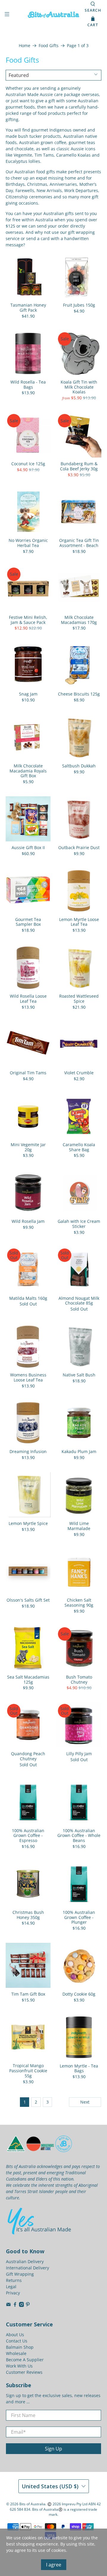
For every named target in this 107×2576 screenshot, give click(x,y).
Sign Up (53, 2449)
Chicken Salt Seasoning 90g (79, 1603)
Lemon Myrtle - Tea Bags (79, 2068)
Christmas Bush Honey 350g (28, 1915)
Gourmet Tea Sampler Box (28, 922)
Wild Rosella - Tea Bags (28, 384)
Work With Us (19, 2366)
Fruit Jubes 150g (79, 305)
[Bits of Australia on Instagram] (22, 2305)
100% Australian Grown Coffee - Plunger (79, 1917)
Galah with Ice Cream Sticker (79, 1224)
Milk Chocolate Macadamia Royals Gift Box (28, 771)
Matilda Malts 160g (28, 1298)
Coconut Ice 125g (28, 464)
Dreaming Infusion (28, 1451)
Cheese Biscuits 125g (79, 694)
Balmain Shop (20, 2347)
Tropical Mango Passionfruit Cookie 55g (28, 2070)
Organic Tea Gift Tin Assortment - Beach (79, 543)
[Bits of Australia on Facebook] (15, 2305)
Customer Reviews (24, 2372)
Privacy (13, 2293)
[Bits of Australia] (53, 15)
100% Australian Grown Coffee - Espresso (28, 1835)
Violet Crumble (79, 1073)
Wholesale (16, 2353)
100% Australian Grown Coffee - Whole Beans (79, 1835)
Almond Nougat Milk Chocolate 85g (79, 1301)
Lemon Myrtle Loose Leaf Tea (79, 922)
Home (25, 46)
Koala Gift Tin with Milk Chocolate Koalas (79, 387)
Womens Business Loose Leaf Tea (28, 1377)
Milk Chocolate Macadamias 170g (79, 620)
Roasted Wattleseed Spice (79, 999)
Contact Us (17, 2341)
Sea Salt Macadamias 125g (28, 1679)
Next (85, 2102)
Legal (11, 2287)
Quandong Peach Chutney (28, 1756)
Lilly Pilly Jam (79, 1754)
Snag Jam (28, 694)
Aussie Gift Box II (28, 847)
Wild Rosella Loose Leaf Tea (28, 999)
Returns (14, 2280)
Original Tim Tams (28, 1073)
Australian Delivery (25, 2261)
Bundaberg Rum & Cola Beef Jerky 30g (79, 466)
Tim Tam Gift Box (28, 1994)
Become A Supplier (25, 2360)
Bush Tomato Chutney (79, 1679)
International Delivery (27, 2268)
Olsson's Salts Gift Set (28, 1600)
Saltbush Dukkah (79, 766)
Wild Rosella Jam (28, 1221)
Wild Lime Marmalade (79, 1526)
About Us (15, 2335)
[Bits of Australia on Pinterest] (28, 2305)
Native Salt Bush (79, 1375)
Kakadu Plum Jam (79, 1451)
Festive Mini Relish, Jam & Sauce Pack (28, 620)
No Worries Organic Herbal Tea (28, 543)
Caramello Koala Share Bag (79, 1147)
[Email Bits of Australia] (8, 2305)
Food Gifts (49, 46)
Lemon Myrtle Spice (28, 1523)
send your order (53, 226)
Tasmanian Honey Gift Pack (28, 307)
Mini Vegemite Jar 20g (28, 1147)
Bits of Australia (32, 2504)
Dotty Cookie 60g (79, 1994)
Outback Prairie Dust (79, 847)
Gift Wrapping (20, 2274)
